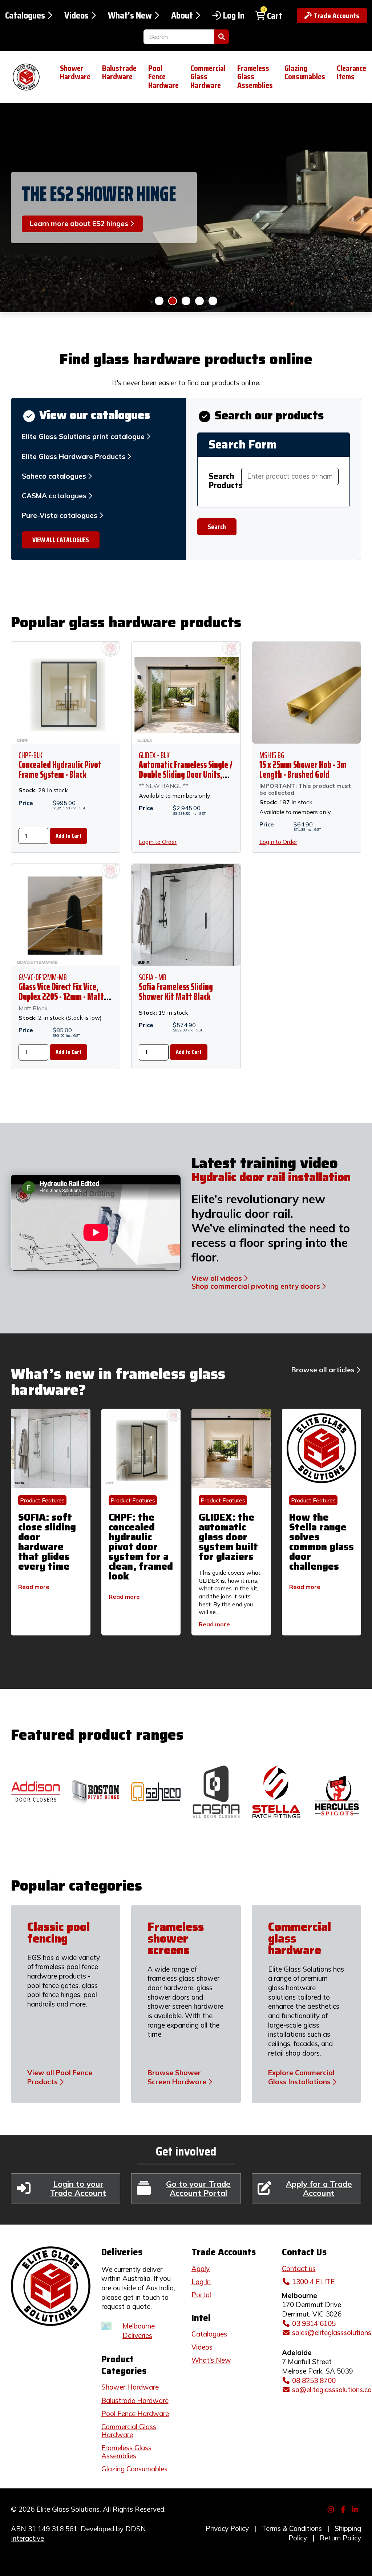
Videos (76, 16)
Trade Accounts (336, 16)
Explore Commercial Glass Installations (301, 2077)
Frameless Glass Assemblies (255, 77)
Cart (275, 16)
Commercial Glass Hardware (208, 77)
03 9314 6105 (314, 2323)
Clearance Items (351, 73)
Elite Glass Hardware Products (74, 456)
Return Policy (340, 2538)
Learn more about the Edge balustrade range (213, 301)
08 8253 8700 (314, 2380)
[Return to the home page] (24, 77)
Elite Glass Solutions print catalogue (83, 436)
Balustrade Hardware (119, 73)
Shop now (199, 301)
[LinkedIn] (356, 2508)
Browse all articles (323, 1370)
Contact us (299, 2269)
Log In (234, 16)
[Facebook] (344, 2508)
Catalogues (25, 16)
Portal (201, 2295)
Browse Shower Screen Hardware (177, 2077)
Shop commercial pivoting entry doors (256, 1286)
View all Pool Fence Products (60, 2077)
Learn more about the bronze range (186, 301)
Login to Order (158, 842)
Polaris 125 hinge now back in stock (159, 301)
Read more (34, 1587)
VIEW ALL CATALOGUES (61, 540)
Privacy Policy (227, 2528)
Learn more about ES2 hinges (173, 301)
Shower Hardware (75, 73)
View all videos (217, 1278)
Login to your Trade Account (78, 2188)
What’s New (211, 2360)
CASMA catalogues (54, 496)
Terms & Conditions (292, 2528)
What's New (130, 16)
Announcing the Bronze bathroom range (87, 194)
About (182, 16)
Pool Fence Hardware (163, 77)
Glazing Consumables (305, 73)
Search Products (225, 481)
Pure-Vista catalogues (60, 515)
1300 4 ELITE (314, 2282)
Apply (201, 2269)
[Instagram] (332, 2508)
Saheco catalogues (54, 476)
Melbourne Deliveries (139, 2331)
